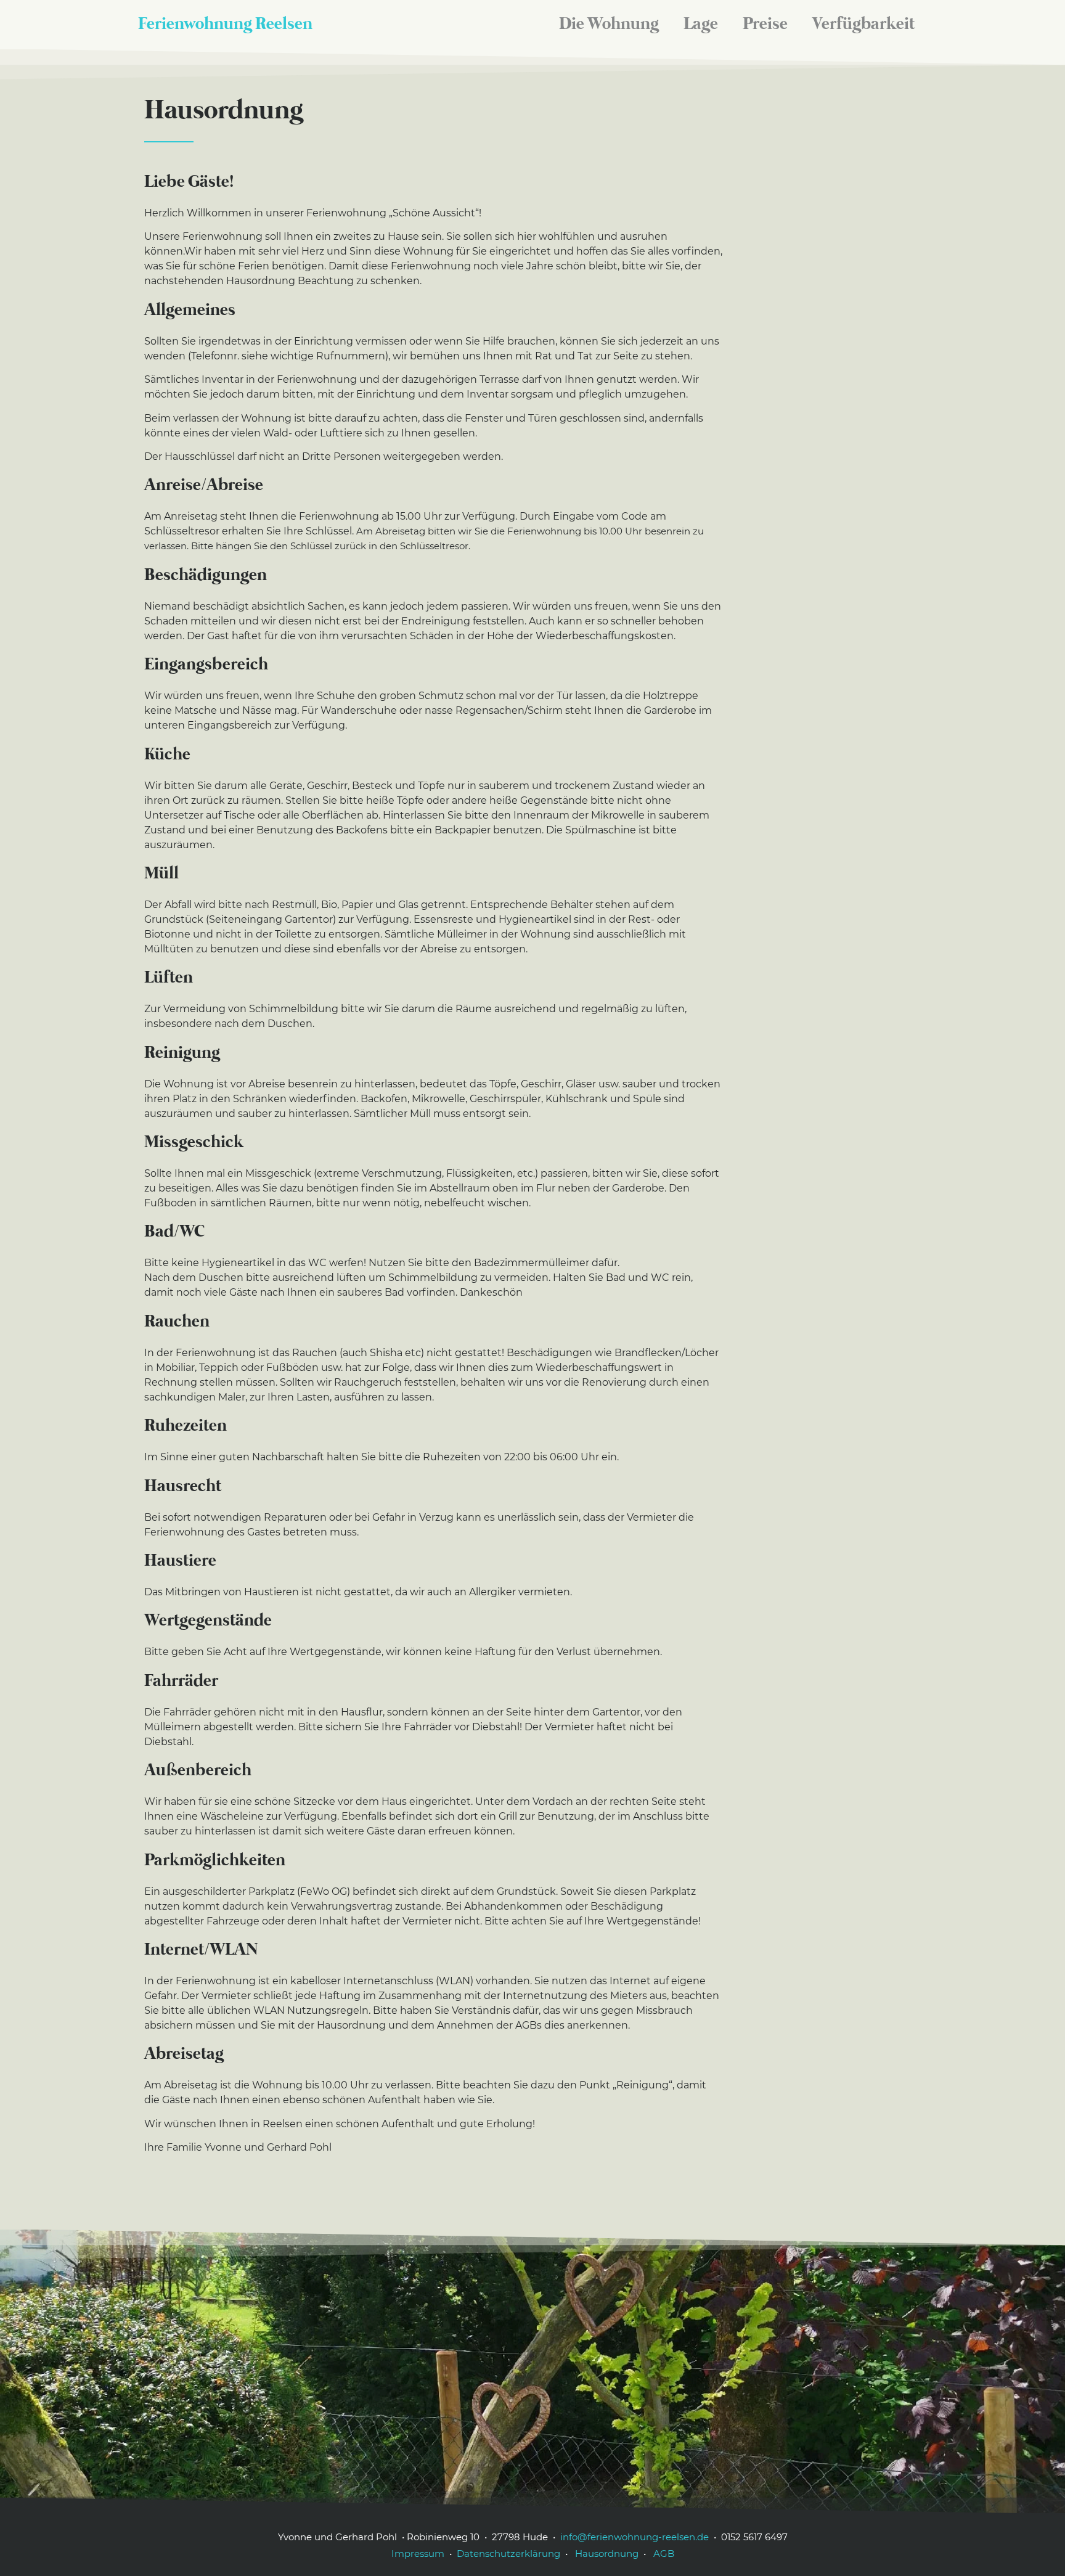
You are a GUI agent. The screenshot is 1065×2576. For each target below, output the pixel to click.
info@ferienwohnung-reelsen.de (635, 2537)
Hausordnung (606, 2554)
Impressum (418, 2554)
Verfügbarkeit (863, 25)
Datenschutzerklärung (508, 2554)
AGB (663, 2554)
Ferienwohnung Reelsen (225, 25)
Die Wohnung (609, 25)
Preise (765, 25)
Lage (701, 25)
